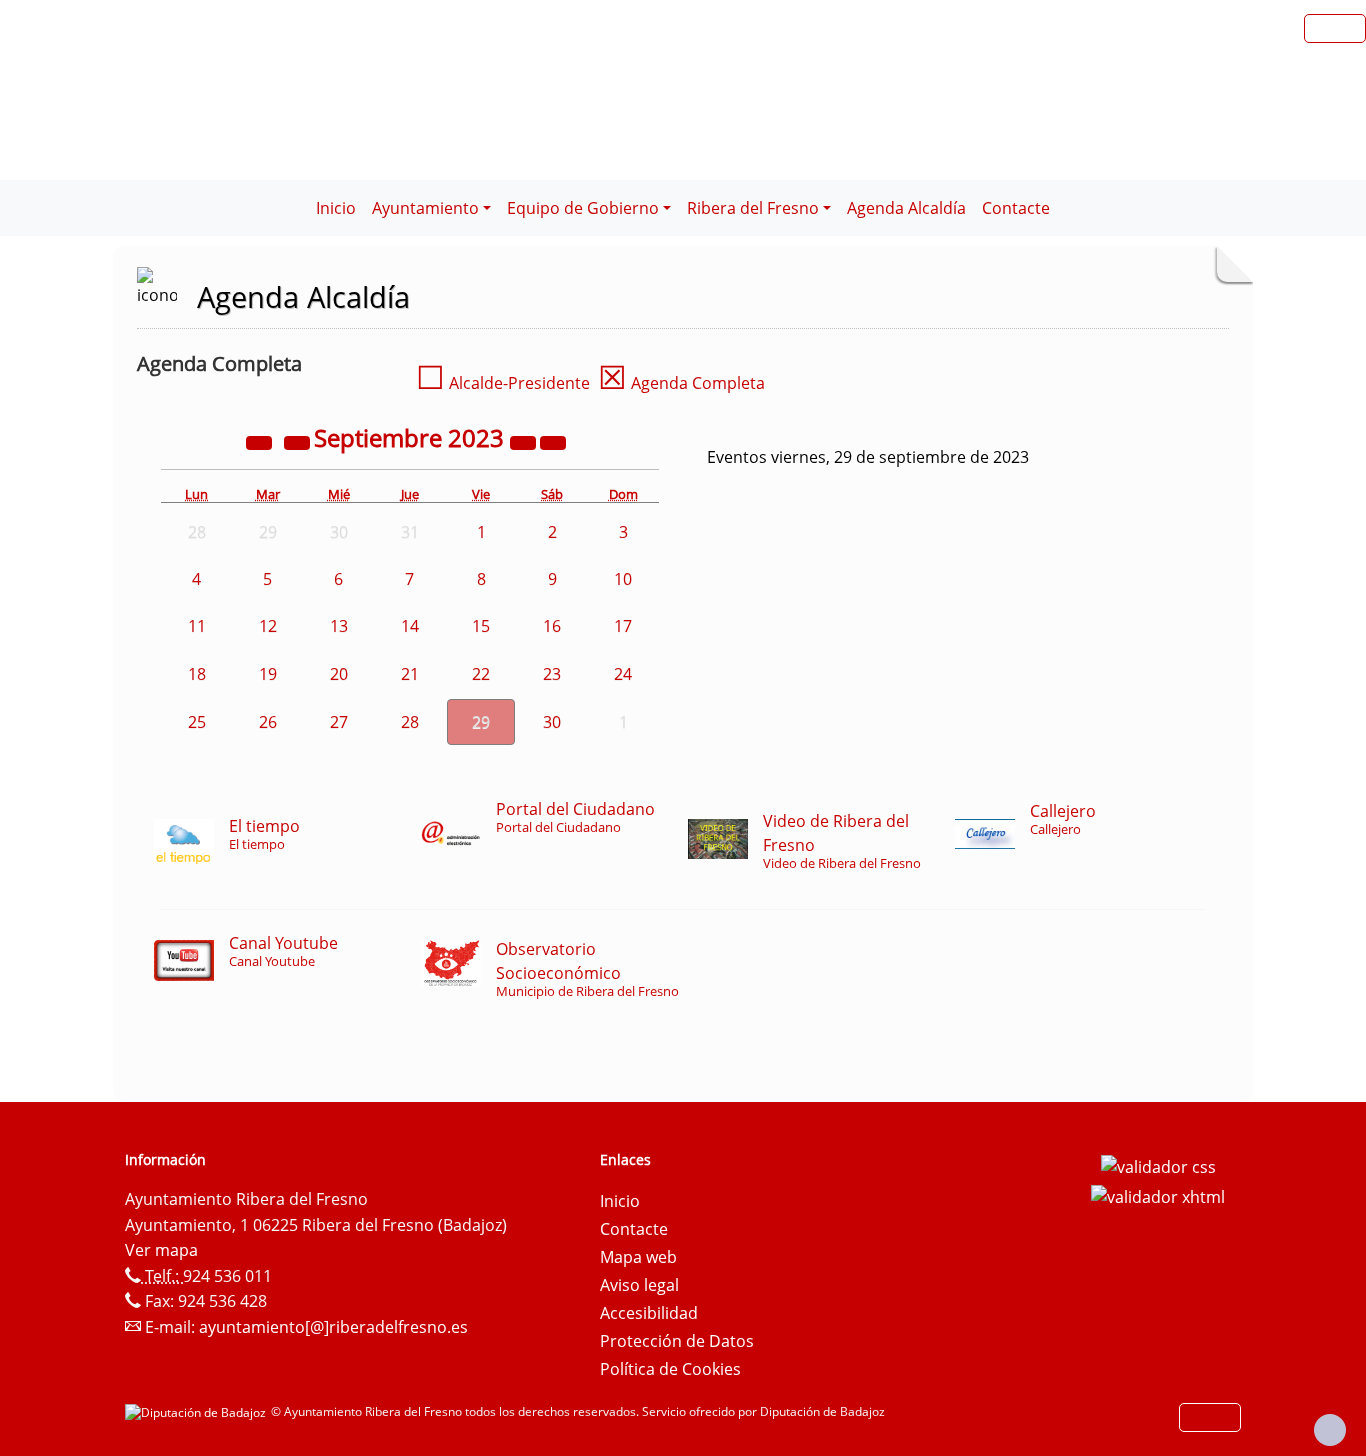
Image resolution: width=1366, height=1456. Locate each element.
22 (481, 674)
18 (197, 674)
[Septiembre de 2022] (261, 441)
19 (268, 674)
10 (623, 579)
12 (268, 626)
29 (481, 722)
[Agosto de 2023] (299, 441)
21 (410, 674)
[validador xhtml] (1158, 1195)
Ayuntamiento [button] (425, 208)
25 (197, 722)
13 (339, 626)
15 (481, 626)
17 (623, 626)
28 (410, 722)
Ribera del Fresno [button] (753, 208)
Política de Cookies (670, 1369)
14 (410, 626)
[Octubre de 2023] (553, 441)
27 (339, 722)
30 (552, 722)
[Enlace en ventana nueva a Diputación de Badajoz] (198, 1411)
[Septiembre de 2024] (525, 441)
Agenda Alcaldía (906, 208)
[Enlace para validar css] (1158, 1166)
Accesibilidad (649, 1313)
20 (339, 674)
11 (197, 626)
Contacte (1016, 208)
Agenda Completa (681, 383)
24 (623, 674)
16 (552, 626)
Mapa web (638, 1257)
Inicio (336, 208)
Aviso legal (639, 1285)
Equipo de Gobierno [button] (583, 208)
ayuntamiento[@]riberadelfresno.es (333, 1327)
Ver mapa (161, 1250)
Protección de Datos (677, 1341)
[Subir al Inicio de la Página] (1330, 1430)
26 (268, 722)
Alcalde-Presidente (503, 383)
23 (552, 674)
